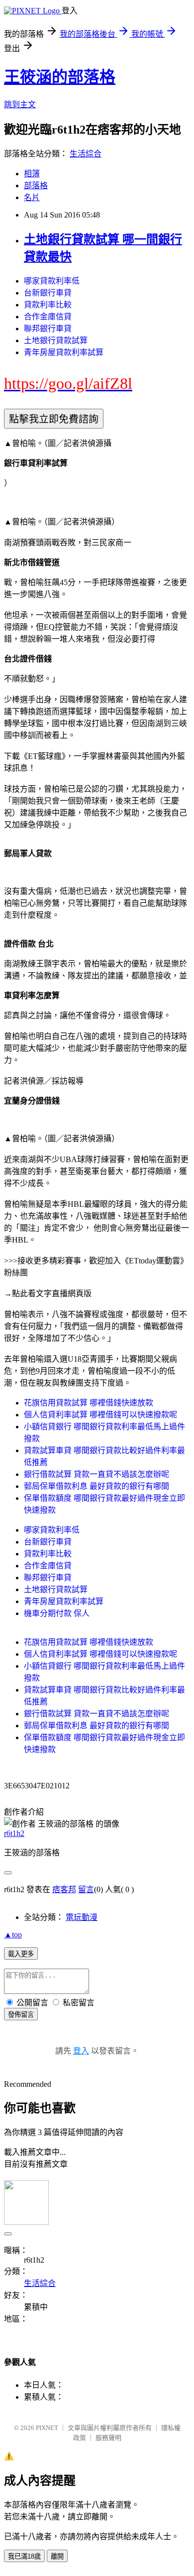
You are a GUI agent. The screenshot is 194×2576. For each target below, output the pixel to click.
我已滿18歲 (24, 2556)
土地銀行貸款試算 (56, 340)
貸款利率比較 (48, 305)
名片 (32, 197)
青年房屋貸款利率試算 (64, 352)
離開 (57, 2556)
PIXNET (47, 2428)
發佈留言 (21, 2015)
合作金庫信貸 (48, 317)
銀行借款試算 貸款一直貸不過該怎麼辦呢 (97, 1474)
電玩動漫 (82, 1917)
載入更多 (21, 1954)
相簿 (32, 174)
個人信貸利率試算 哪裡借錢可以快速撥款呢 (100, 1415)
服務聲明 (108, 2438)
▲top (13, 1935)
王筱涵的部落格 (60, 77)
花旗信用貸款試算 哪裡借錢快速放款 (89, 1403)
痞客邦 (64, 1889)
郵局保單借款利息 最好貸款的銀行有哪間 (97, 1486)
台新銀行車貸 (48, 293)
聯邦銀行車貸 (48, 329)
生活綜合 (86, 154)
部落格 (36, 185)
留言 (86, 1889)
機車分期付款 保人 (57, 1613)
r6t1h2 (14, 1833)
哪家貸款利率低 (52, 281)
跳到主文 (20, 105)
